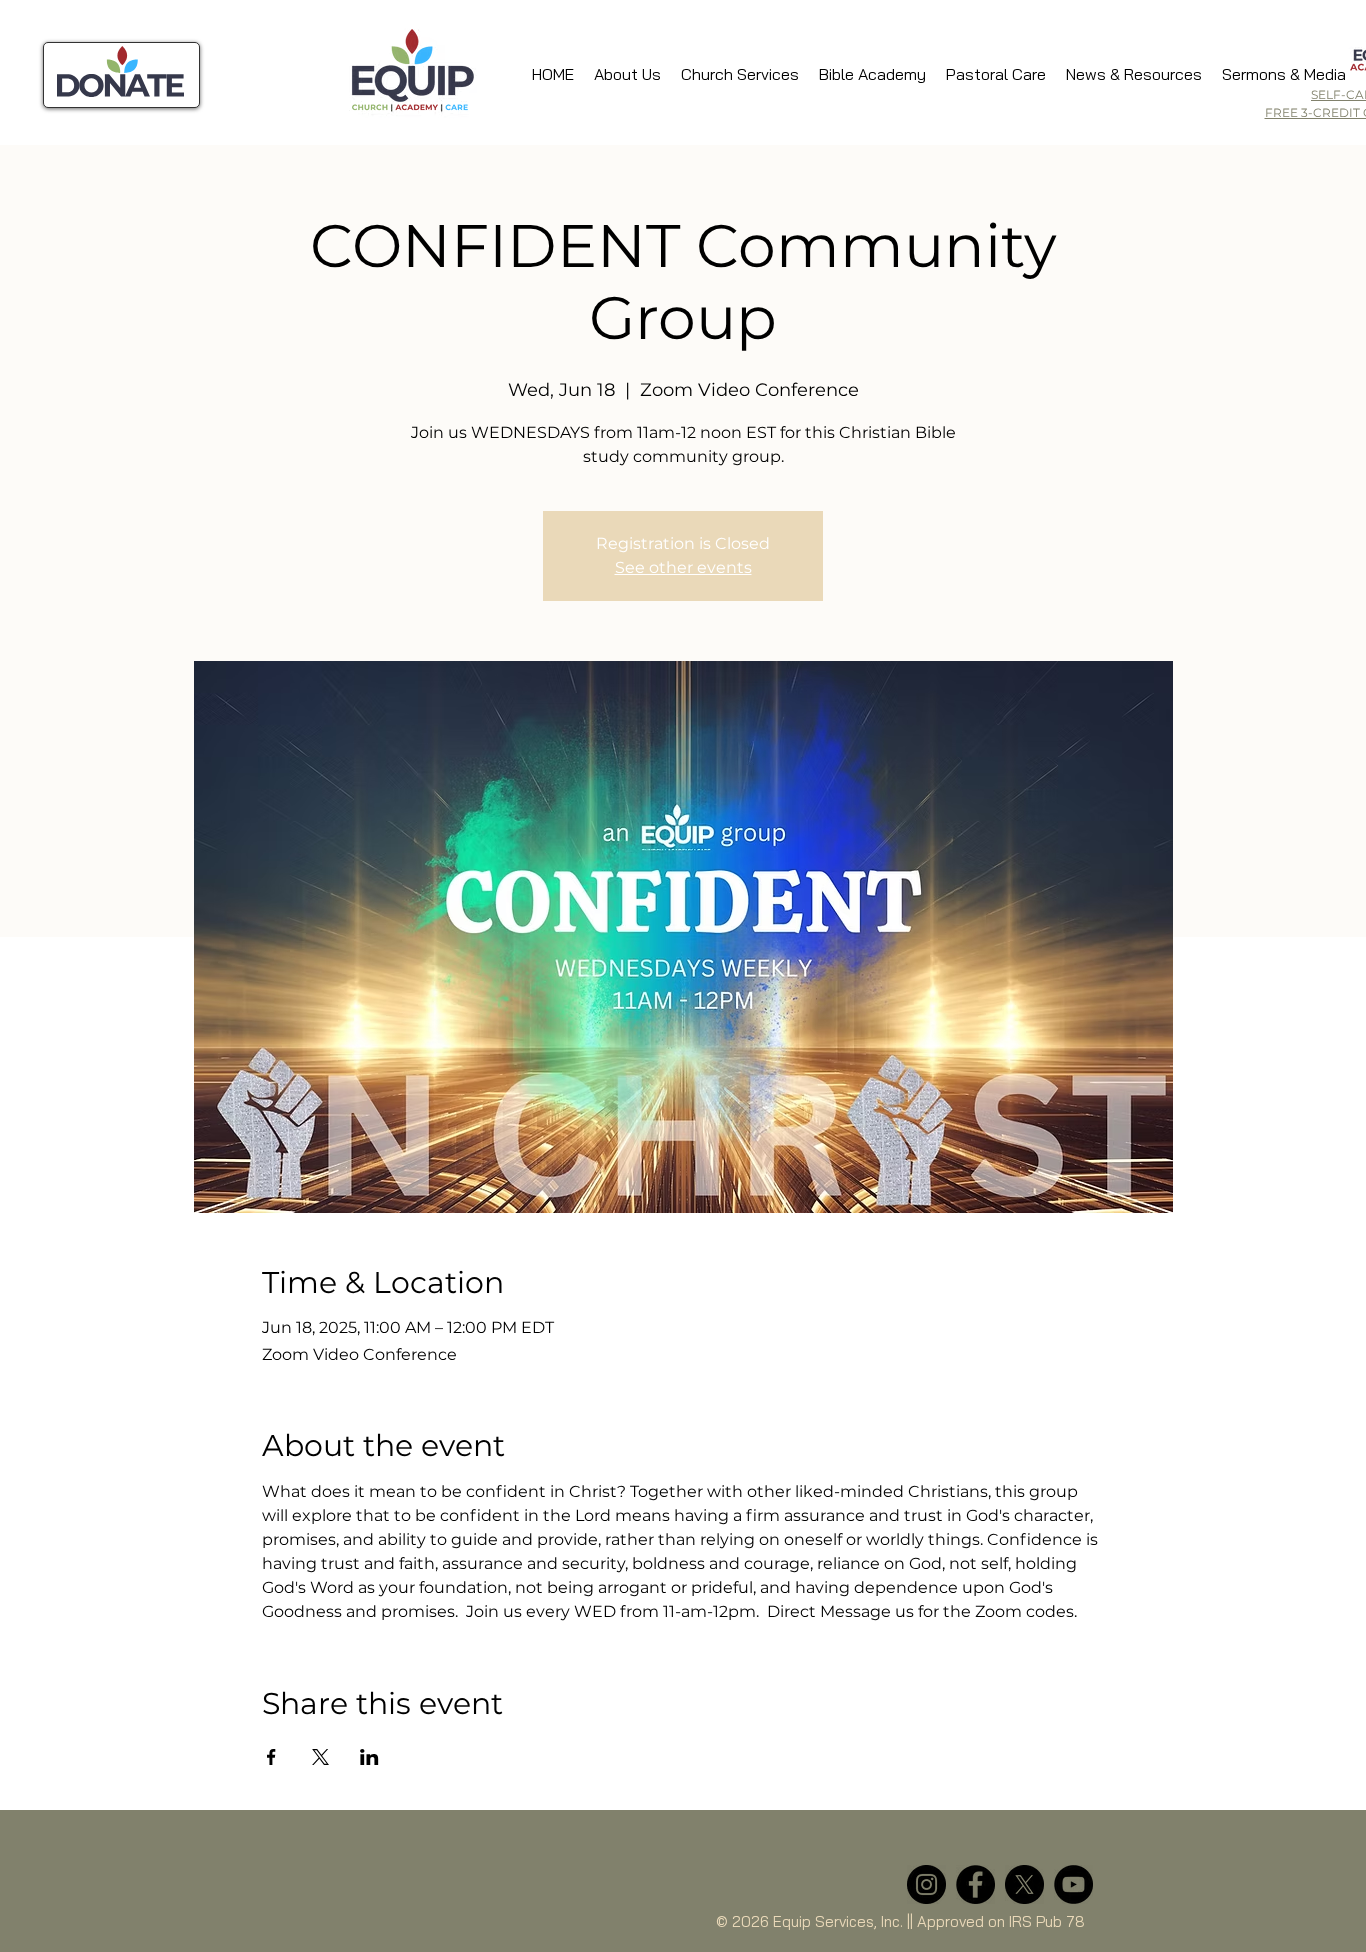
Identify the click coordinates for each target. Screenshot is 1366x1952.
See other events (683, 567)
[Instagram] (926, 1884)
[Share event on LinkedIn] (369, 1757)
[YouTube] (1073, 1884)
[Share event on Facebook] (271, 1757)
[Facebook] (975, 1884)
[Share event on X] (320, 1757)
